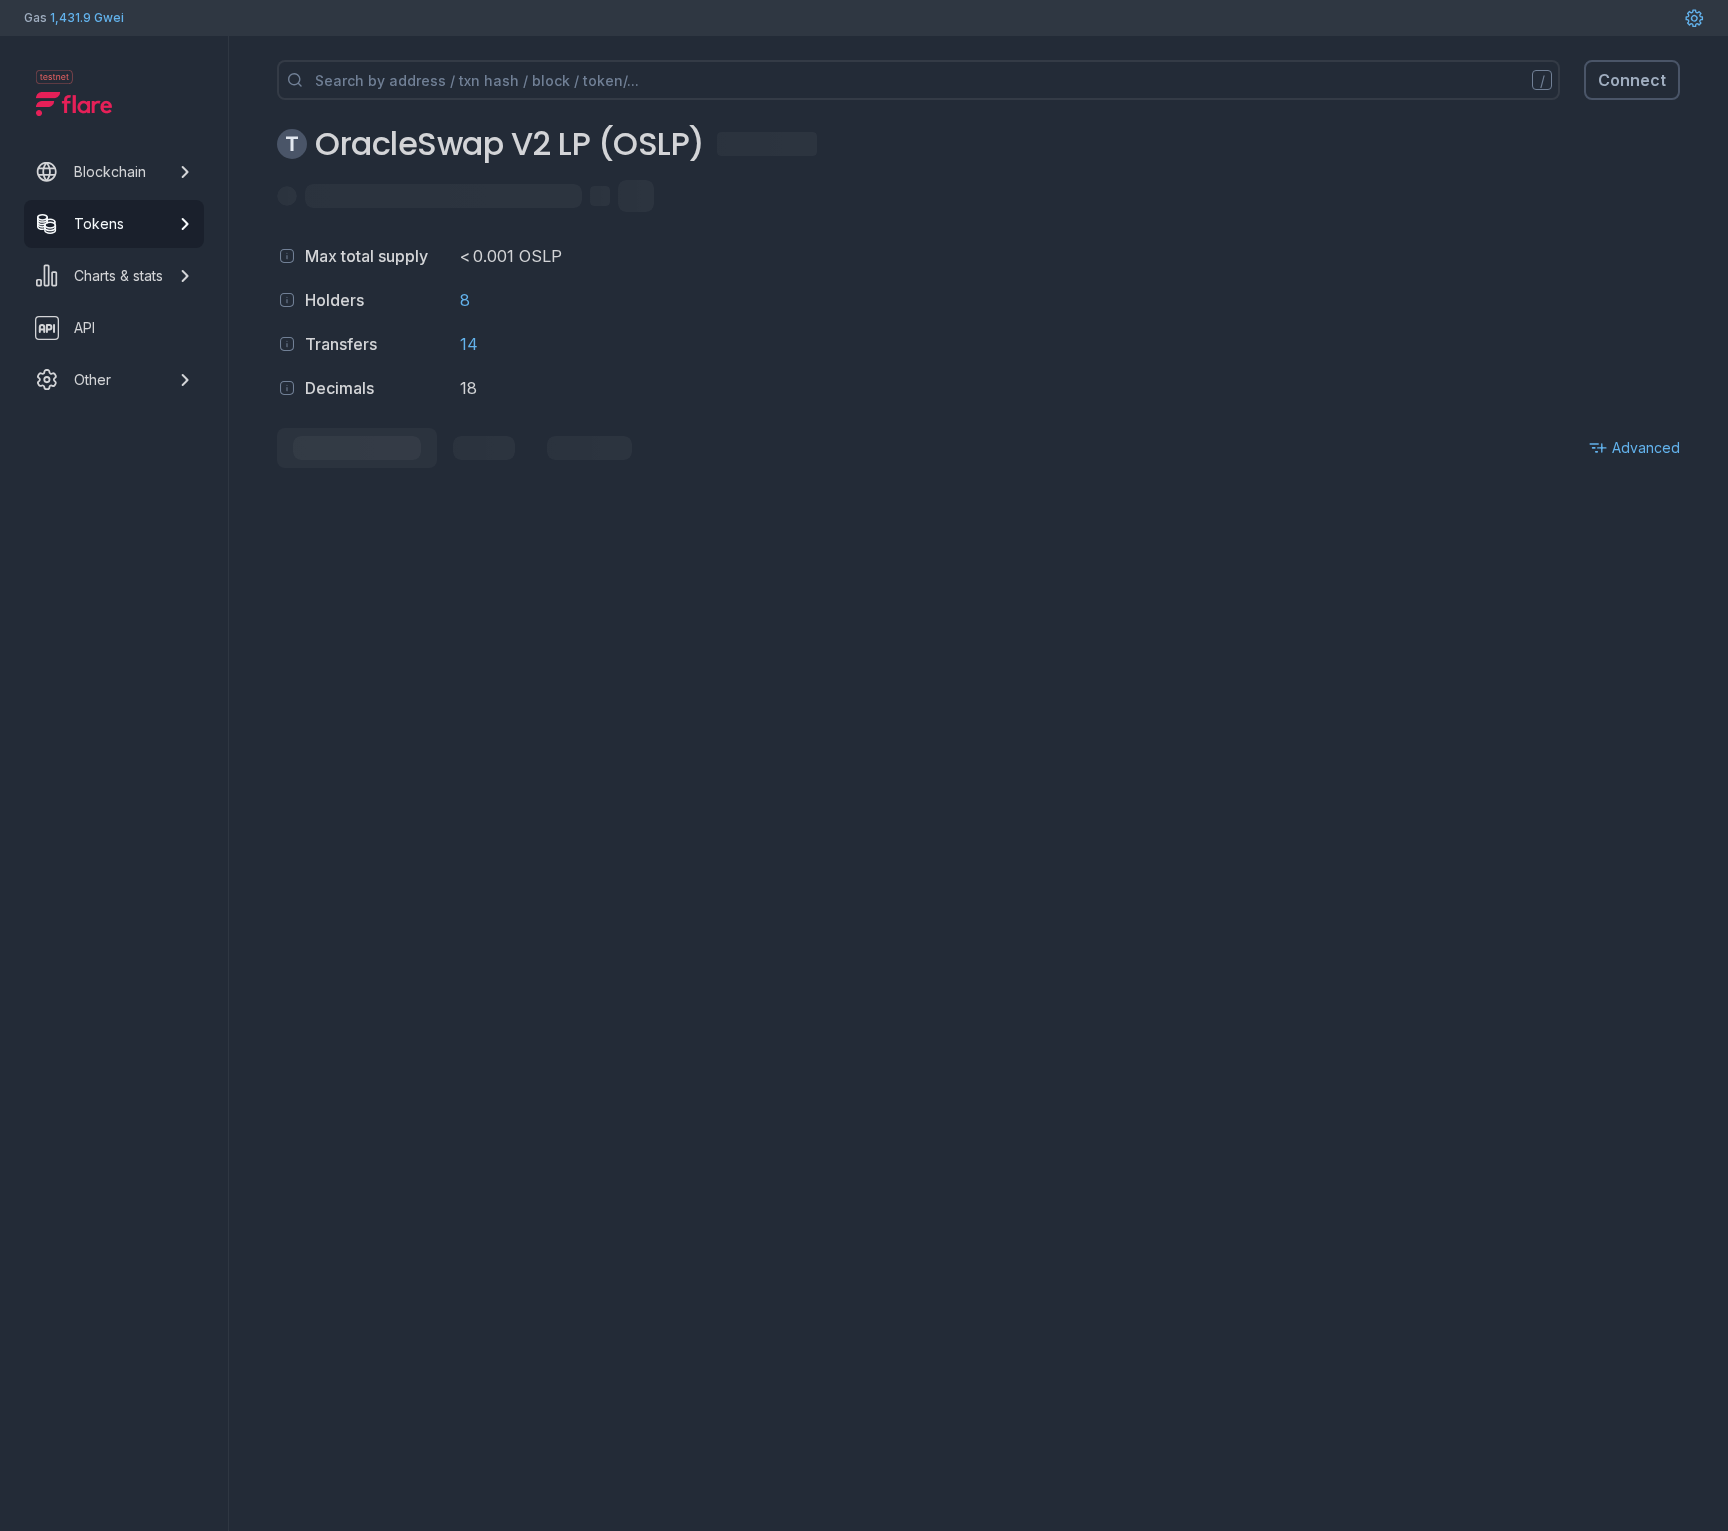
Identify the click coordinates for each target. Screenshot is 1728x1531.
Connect (1632, 80)
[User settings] (1694, 18)
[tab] (357, 448)
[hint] (287, 256)
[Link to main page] (74, 104)
